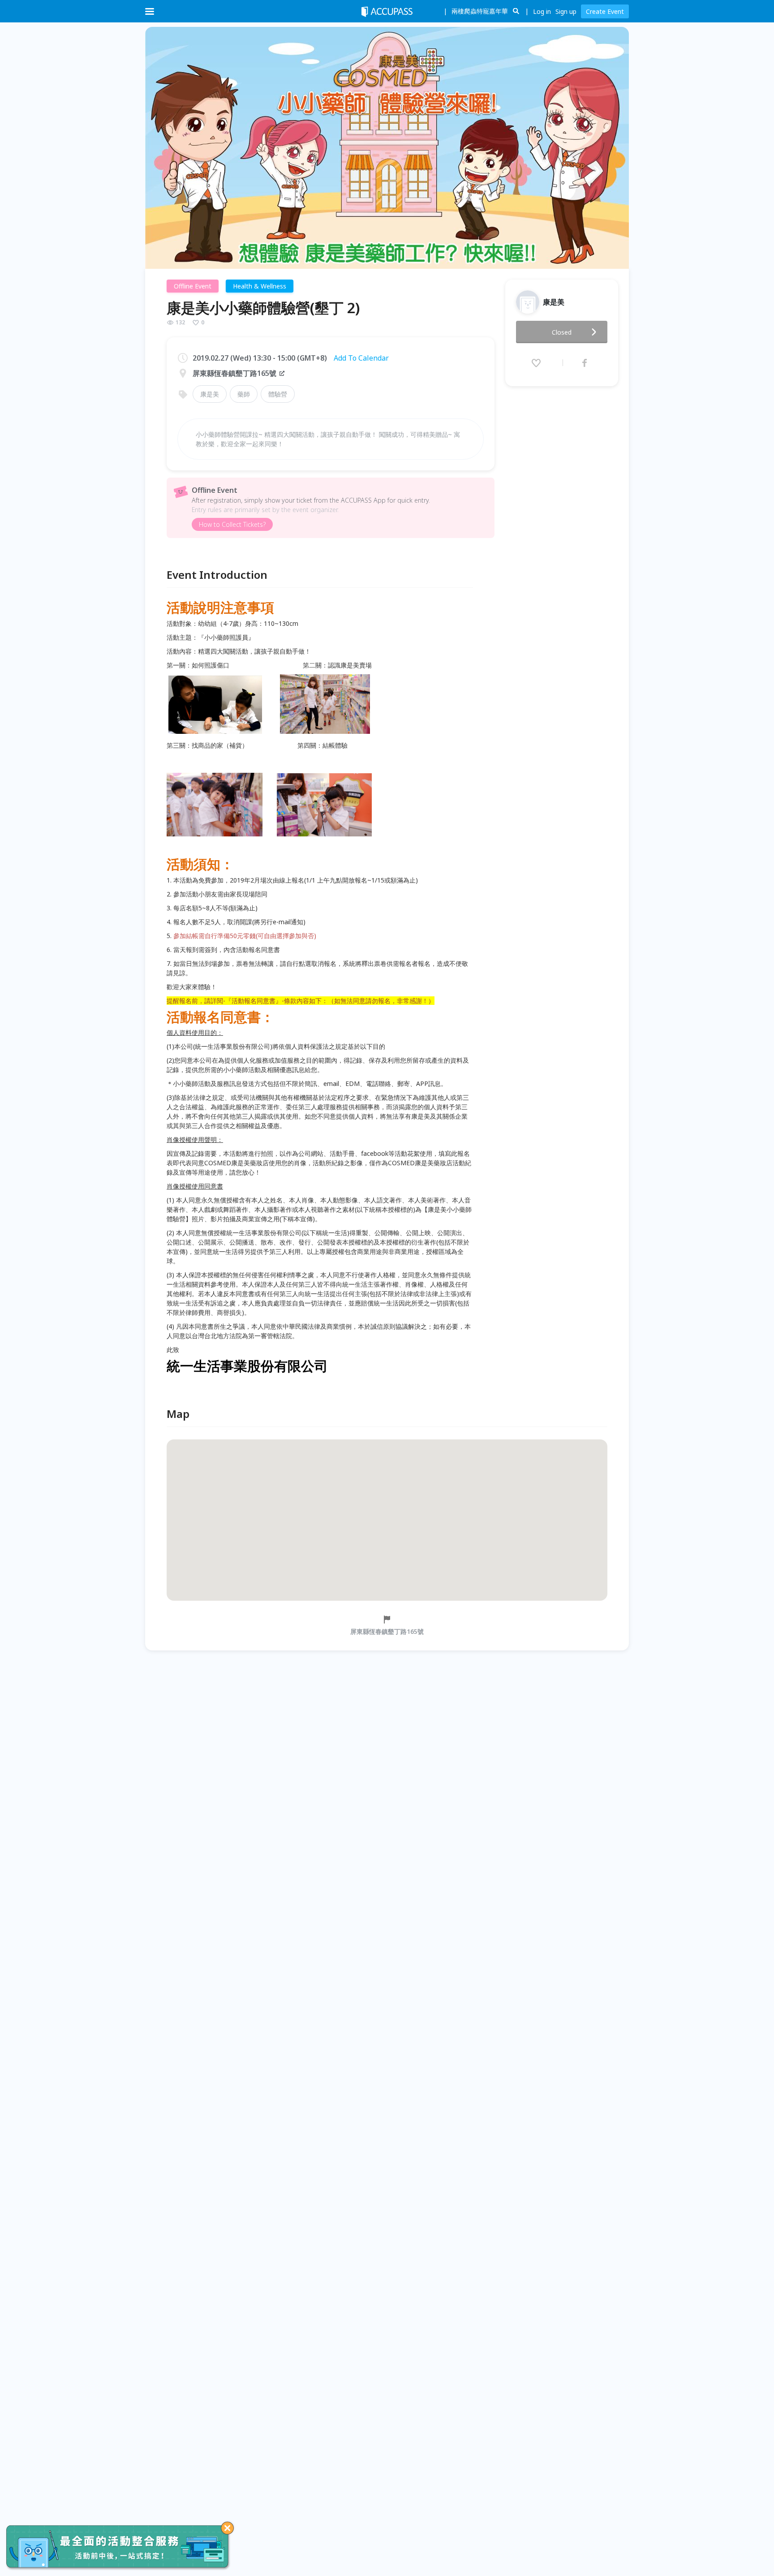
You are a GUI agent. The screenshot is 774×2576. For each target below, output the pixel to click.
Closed (562, 332)
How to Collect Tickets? (232, 524)
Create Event (605, 11)
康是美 (210, 394)
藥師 (244, 394)
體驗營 (278, 394)
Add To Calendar (361, 358)
